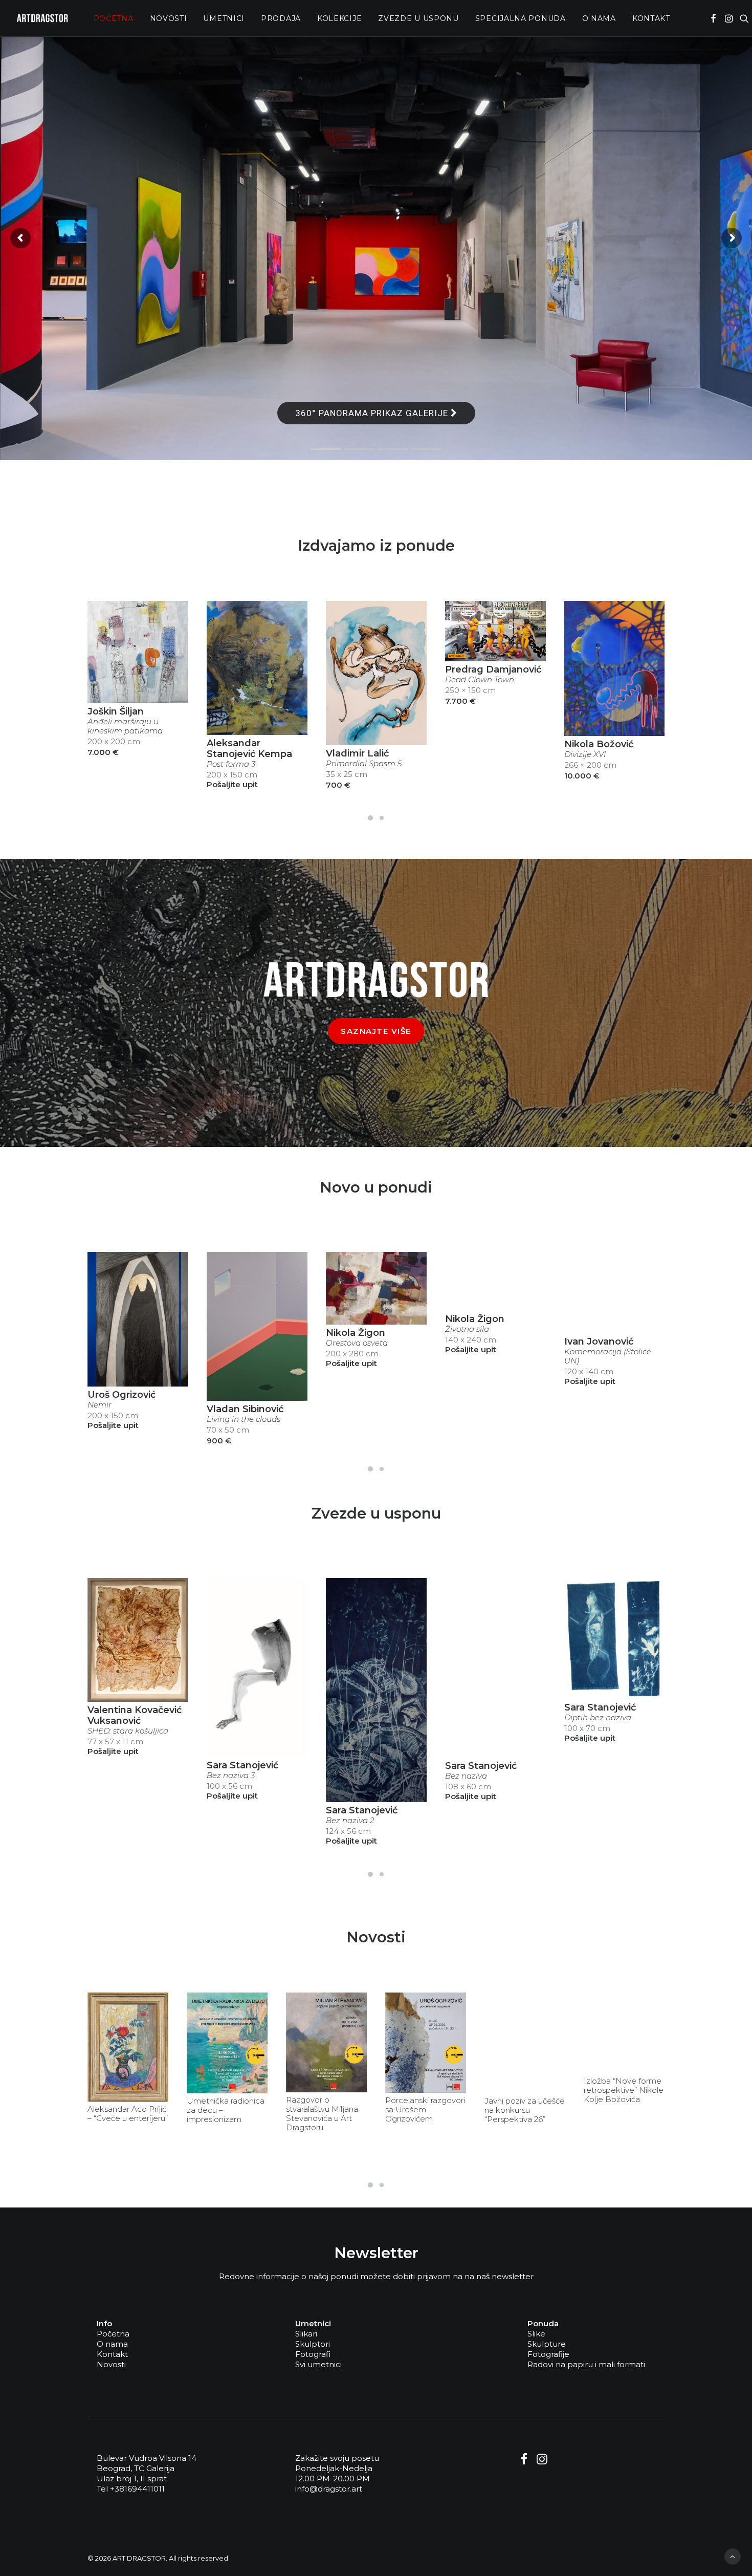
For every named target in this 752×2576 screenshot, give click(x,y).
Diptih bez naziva (598, 1718)
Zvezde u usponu (418, 18)
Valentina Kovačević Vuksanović (135, 1715)
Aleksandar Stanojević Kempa (249, 749)
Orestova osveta (357, 1343)
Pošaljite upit (232, 784)
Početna (114, 18)
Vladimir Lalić (357, 753)
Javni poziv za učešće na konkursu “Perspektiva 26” (525, 2110)
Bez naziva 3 (231, 1776)
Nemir (99, 1405)
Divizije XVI (585, 754)
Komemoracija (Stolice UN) (608, 1356)
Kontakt (651, 18)
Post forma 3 (231, 764)
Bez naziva (466, 1776)
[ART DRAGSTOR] (42, 18)
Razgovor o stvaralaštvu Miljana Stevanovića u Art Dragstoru (322, 2114)
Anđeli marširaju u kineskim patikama (125, 726)
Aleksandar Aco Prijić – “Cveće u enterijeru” (128, 2114)
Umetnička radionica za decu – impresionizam (226, 2110)
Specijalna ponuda (521, 18)
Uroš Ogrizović (121, 1395)
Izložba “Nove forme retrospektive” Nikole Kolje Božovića (624, 2090)
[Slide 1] (370, 818)
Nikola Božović (599, 744)
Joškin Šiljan (116, 711)
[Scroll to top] (733, 2556)
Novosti (169, 18)
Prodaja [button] (281, 18)
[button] (713, 18)
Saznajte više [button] (376, 1031)
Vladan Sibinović (245, 1409)
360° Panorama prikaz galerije (373, 413)
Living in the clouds (244, 1419)
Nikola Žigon (356, 1333)
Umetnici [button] (224, 18)
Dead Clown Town (480, 680)
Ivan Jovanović (599, 1341)
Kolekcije (339, 18)
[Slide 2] (382, 818)
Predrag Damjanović (493, 669)
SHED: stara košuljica (128, 1731)
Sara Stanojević (242, 1765)
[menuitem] (114, 18)
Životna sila (467, 1329)
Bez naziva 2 (350, 1821)
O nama (599, 18)
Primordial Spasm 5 (364, 764)
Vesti (152, 2001)
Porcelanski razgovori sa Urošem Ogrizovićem (425, 2110)
